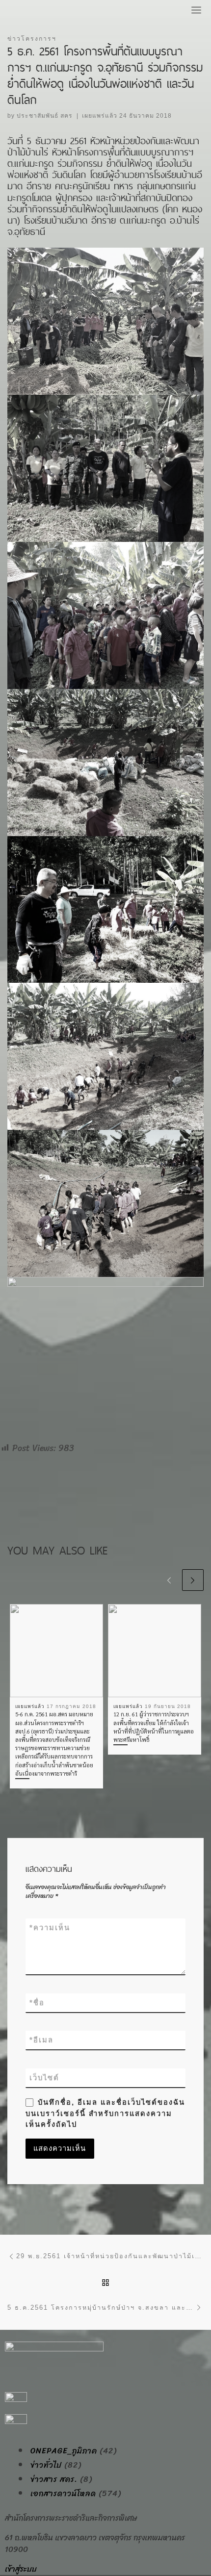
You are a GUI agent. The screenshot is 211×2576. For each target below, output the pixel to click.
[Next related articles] (193, 1580)
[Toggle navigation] (196, 10)
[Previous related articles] (169, 1580)
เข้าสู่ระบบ (21, 2569)
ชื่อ (37, 2003)
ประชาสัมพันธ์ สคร (45, 116)
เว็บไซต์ (44, 2078)
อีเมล (41, 2040)
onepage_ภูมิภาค (64, 2451)
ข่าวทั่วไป (46, 2465)
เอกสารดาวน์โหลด (63, 2494)
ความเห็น (50, 1928)
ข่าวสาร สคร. (54, 2479)
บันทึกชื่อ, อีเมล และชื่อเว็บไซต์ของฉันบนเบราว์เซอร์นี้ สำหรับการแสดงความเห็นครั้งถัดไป (105, 2113)
